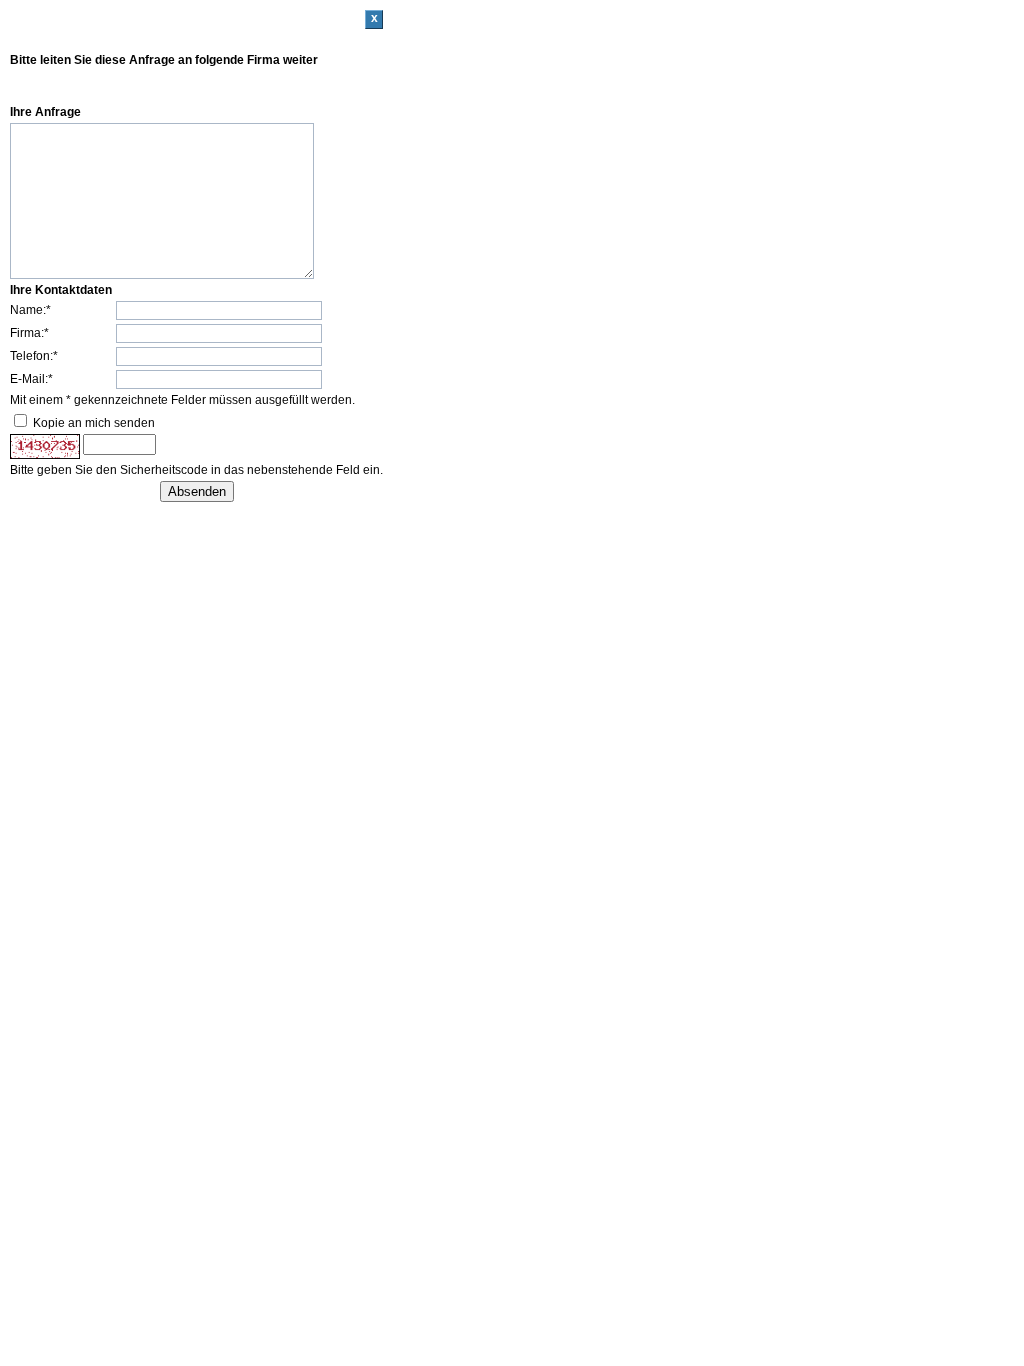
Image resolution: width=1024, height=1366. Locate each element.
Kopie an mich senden (94, 423)
